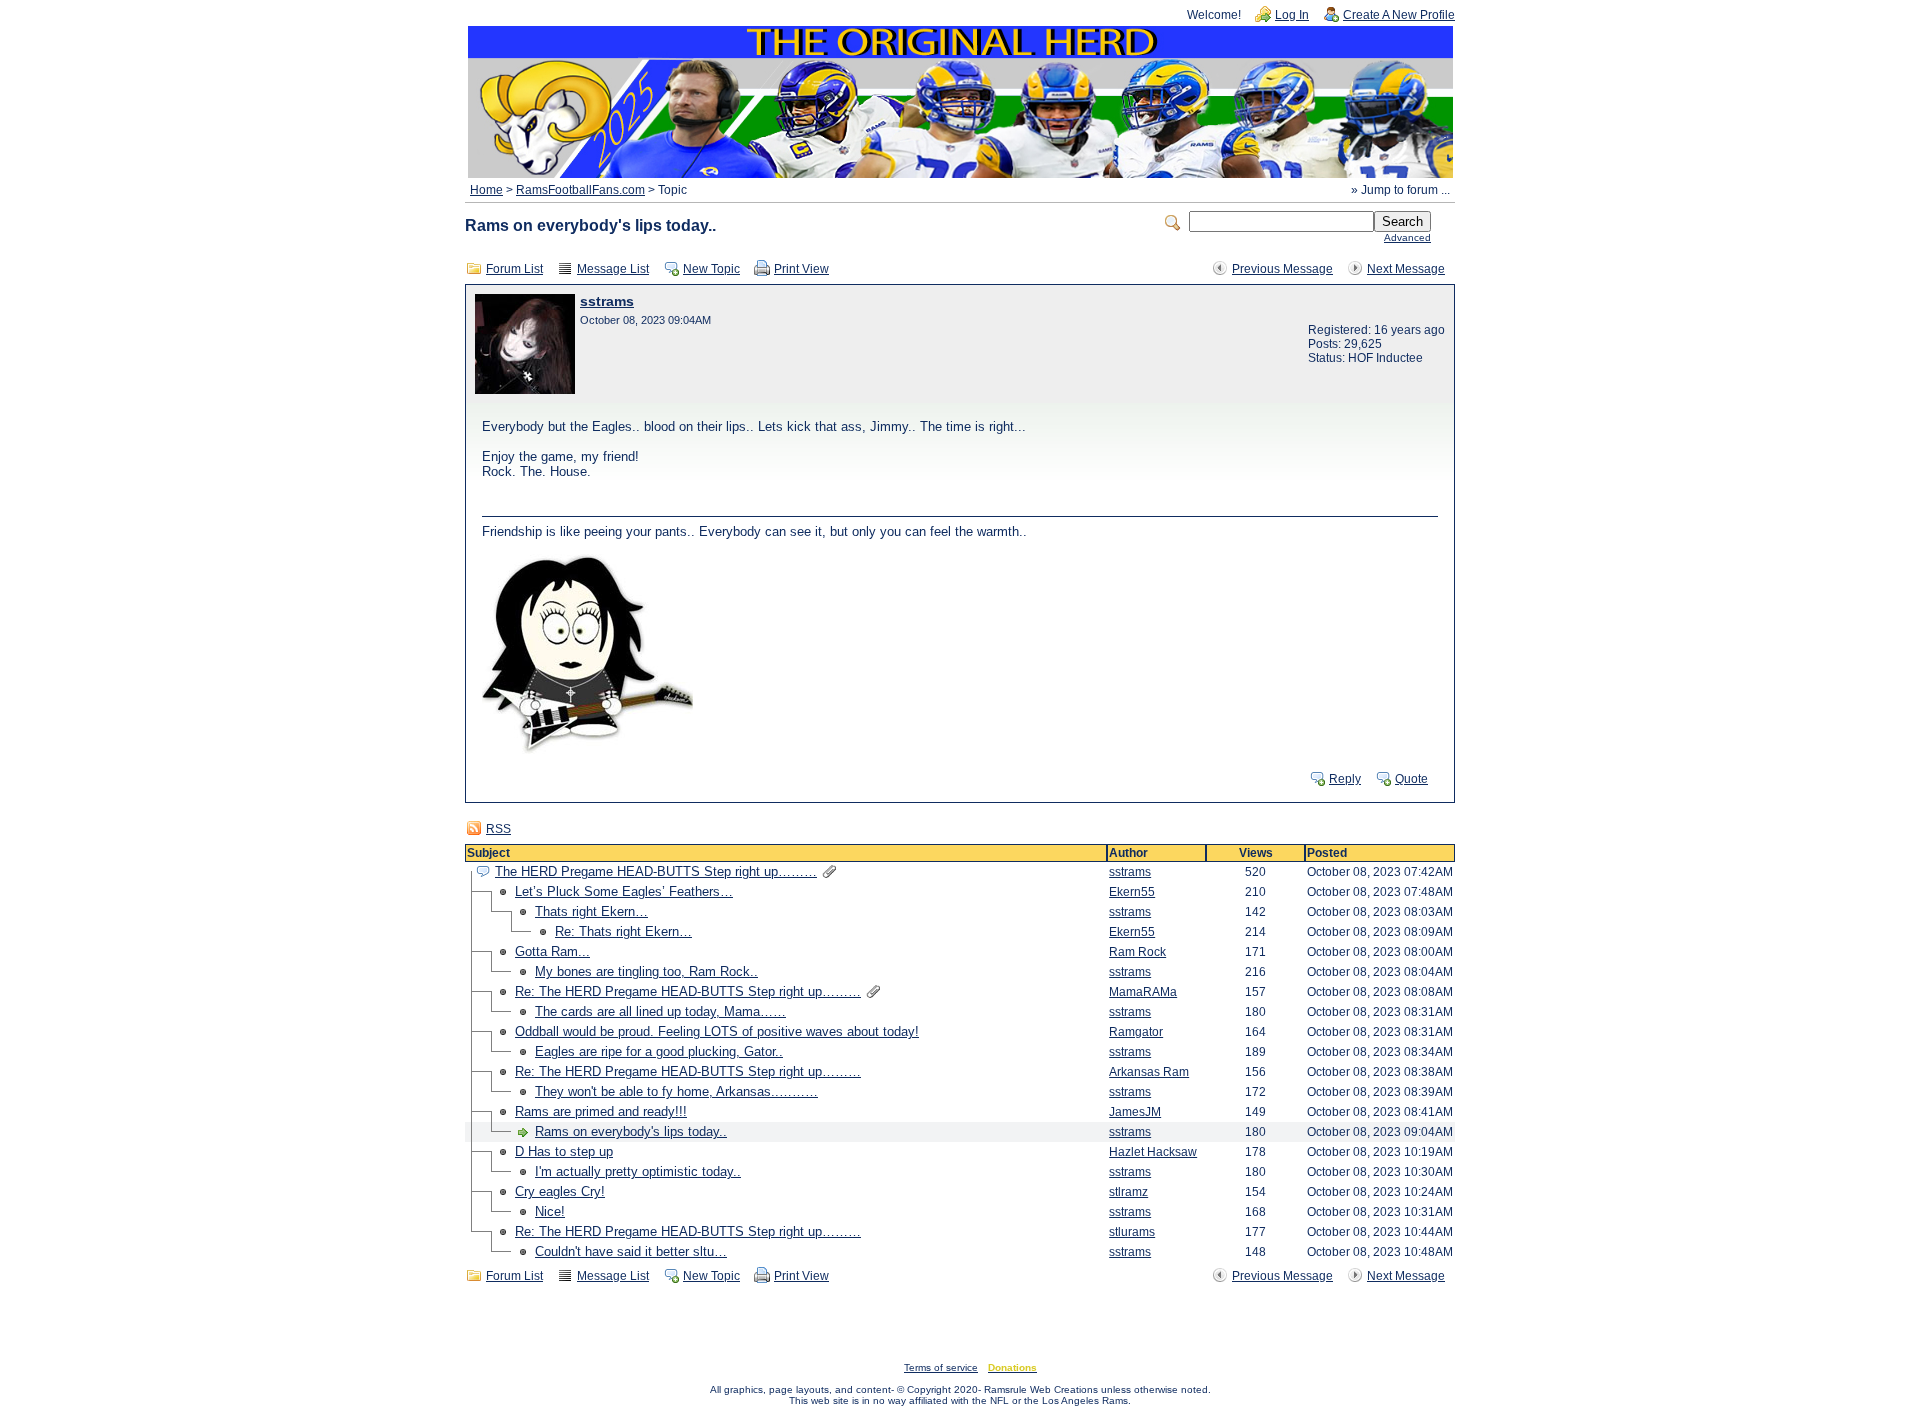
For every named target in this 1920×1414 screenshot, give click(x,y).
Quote (1411, 779)
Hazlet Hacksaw (1153, 1152)
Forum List (514, 269)
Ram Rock (1137, 952)
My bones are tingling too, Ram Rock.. (646, 971)
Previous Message (1282, 269)
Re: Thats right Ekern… (623, 931)
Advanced (1407, 237)
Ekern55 (1132, 892)
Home (486, 190)
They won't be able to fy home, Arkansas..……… (676, 1091)
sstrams (607, 301)
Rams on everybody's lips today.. (631, 1131)
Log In (1292, 15)
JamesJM (1135, 1112)
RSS (498, 829)
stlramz (1128, 1192)
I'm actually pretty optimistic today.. (638, 1171)
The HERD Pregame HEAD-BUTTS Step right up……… (656, 871)
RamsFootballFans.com (580, 190)
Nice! (550, 1211)
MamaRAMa (1143, 992)
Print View (801, 269)
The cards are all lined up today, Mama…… (660, 1011)
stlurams (1132, 1232)
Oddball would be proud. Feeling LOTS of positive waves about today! (717, 1031)
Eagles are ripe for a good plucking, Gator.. (659, 1051)
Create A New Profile (1399, 15)
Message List (613, 269)
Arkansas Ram (1149, 1072)
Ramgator (1136, 1032)
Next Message (1406, 269)
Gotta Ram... (552, 951)
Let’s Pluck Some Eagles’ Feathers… (624, 891)
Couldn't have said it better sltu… (631, 1251)
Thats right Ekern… (591, 911)
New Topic (711, 269)
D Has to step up (564, 1151)
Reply (1345, 779)
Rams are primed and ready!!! (601, 1111)
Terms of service (941, 1367)
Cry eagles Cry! (560, 1191)
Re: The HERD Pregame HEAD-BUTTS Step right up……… (688, 991)
